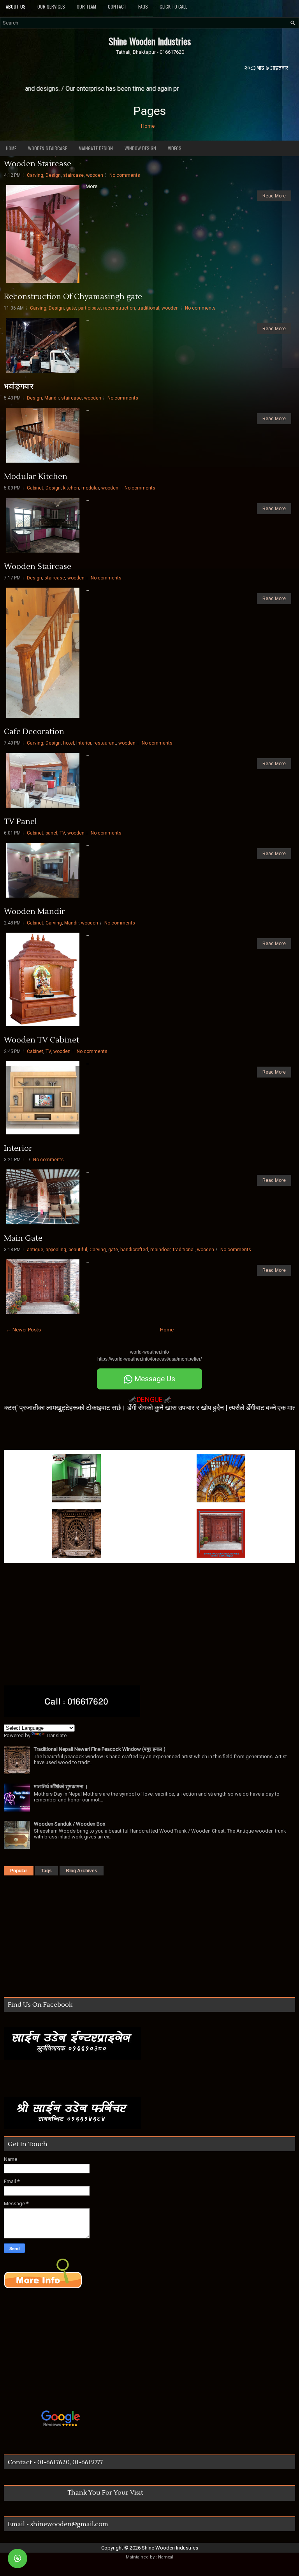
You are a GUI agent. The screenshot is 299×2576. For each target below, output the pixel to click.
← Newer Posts (24, 1330)
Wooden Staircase (47, 148)
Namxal (166, 2557)
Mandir (52, 398)
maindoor (160, 1250)
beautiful (78, 1250)
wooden (95, 175)
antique (35, 1250)
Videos (175, 148)
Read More (274, 196)
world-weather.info (149, 1352)
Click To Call (173, 6)
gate (71, 308)
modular (90, 488)
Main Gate (23, 1238)
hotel (69, 743)
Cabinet (35, 488)
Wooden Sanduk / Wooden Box (69, 1824)
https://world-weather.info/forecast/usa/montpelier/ (149, 1359)
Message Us (154, 1379)
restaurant (105, 743)
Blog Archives (82, 1871)
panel (51, 833)
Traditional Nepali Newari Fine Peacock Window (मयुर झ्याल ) (100, 1749)
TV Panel (20, 822)
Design (53, 175)
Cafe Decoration (34, 732)
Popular (19, 1871)
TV (62, 833)
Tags (47, 1871)
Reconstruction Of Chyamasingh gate (73, 297)
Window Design (140, 148)
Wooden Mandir (34, 912)
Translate (56, 1735)
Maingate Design (96, 148)
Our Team (86, 6)
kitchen (71, 488)
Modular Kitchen (36, 477)
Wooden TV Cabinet (41, 1040)
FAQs (143, 6)
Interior (84, 743)
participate (90, 308)
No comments (125, 175)
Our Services (51, 6)
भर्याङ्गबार (19, 387)
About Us (16, 6)
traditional (148, 308)
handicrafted (134, 1250)
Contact (117, 6)
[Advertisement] (95, 1431)
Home (148, 126)
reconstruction (119, 308)
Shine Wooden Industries (150, 41)
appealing (56, 1250)
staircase (73, 175)
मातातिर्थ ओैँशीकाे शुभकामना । (61, 1786)
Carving (35, 175)
